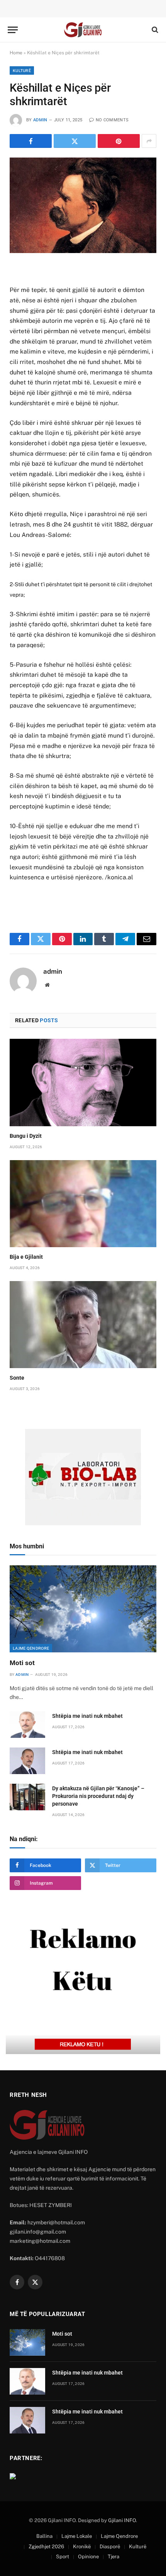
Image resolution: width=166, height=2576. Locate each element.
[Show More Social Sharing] (149, 141)
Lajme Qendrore (31, 1648)
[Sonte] (83, 1325)
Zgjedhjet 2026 (46, 2547)
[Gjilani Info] (83, 30)
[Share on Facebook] (31, 141)
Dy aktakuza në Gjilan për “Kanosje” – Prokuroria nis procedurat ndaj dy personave (98, 1796)
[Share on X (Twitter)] (75, 141)
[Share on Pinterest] (119, 141)
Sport (63, 2557)
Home (16, 53)
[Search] (154, 30)
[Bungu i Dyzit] (83, 1082)
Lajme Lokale (77, 2536)
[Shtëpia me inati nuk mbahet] (27, 1725)
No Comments (112, 120)
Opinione (88, 2557)
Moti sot (22, 1663)
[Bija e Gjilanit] (83, 1204)
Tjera (113, 2557)
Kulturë (22, 70)
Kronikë (82, 2547)
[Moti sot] (83, 1609)
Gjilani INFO (122, 2520)
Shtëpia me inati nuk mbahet (87, 1716)
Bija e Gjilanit (26, 1257)
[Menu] (13, 30)
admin (40, 120)
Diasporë (110, 2547)
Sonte (17, 1378)
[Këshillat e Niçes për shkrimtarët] (83, 205)
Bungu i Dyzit (26, 1136)
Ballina (44, 2536)
